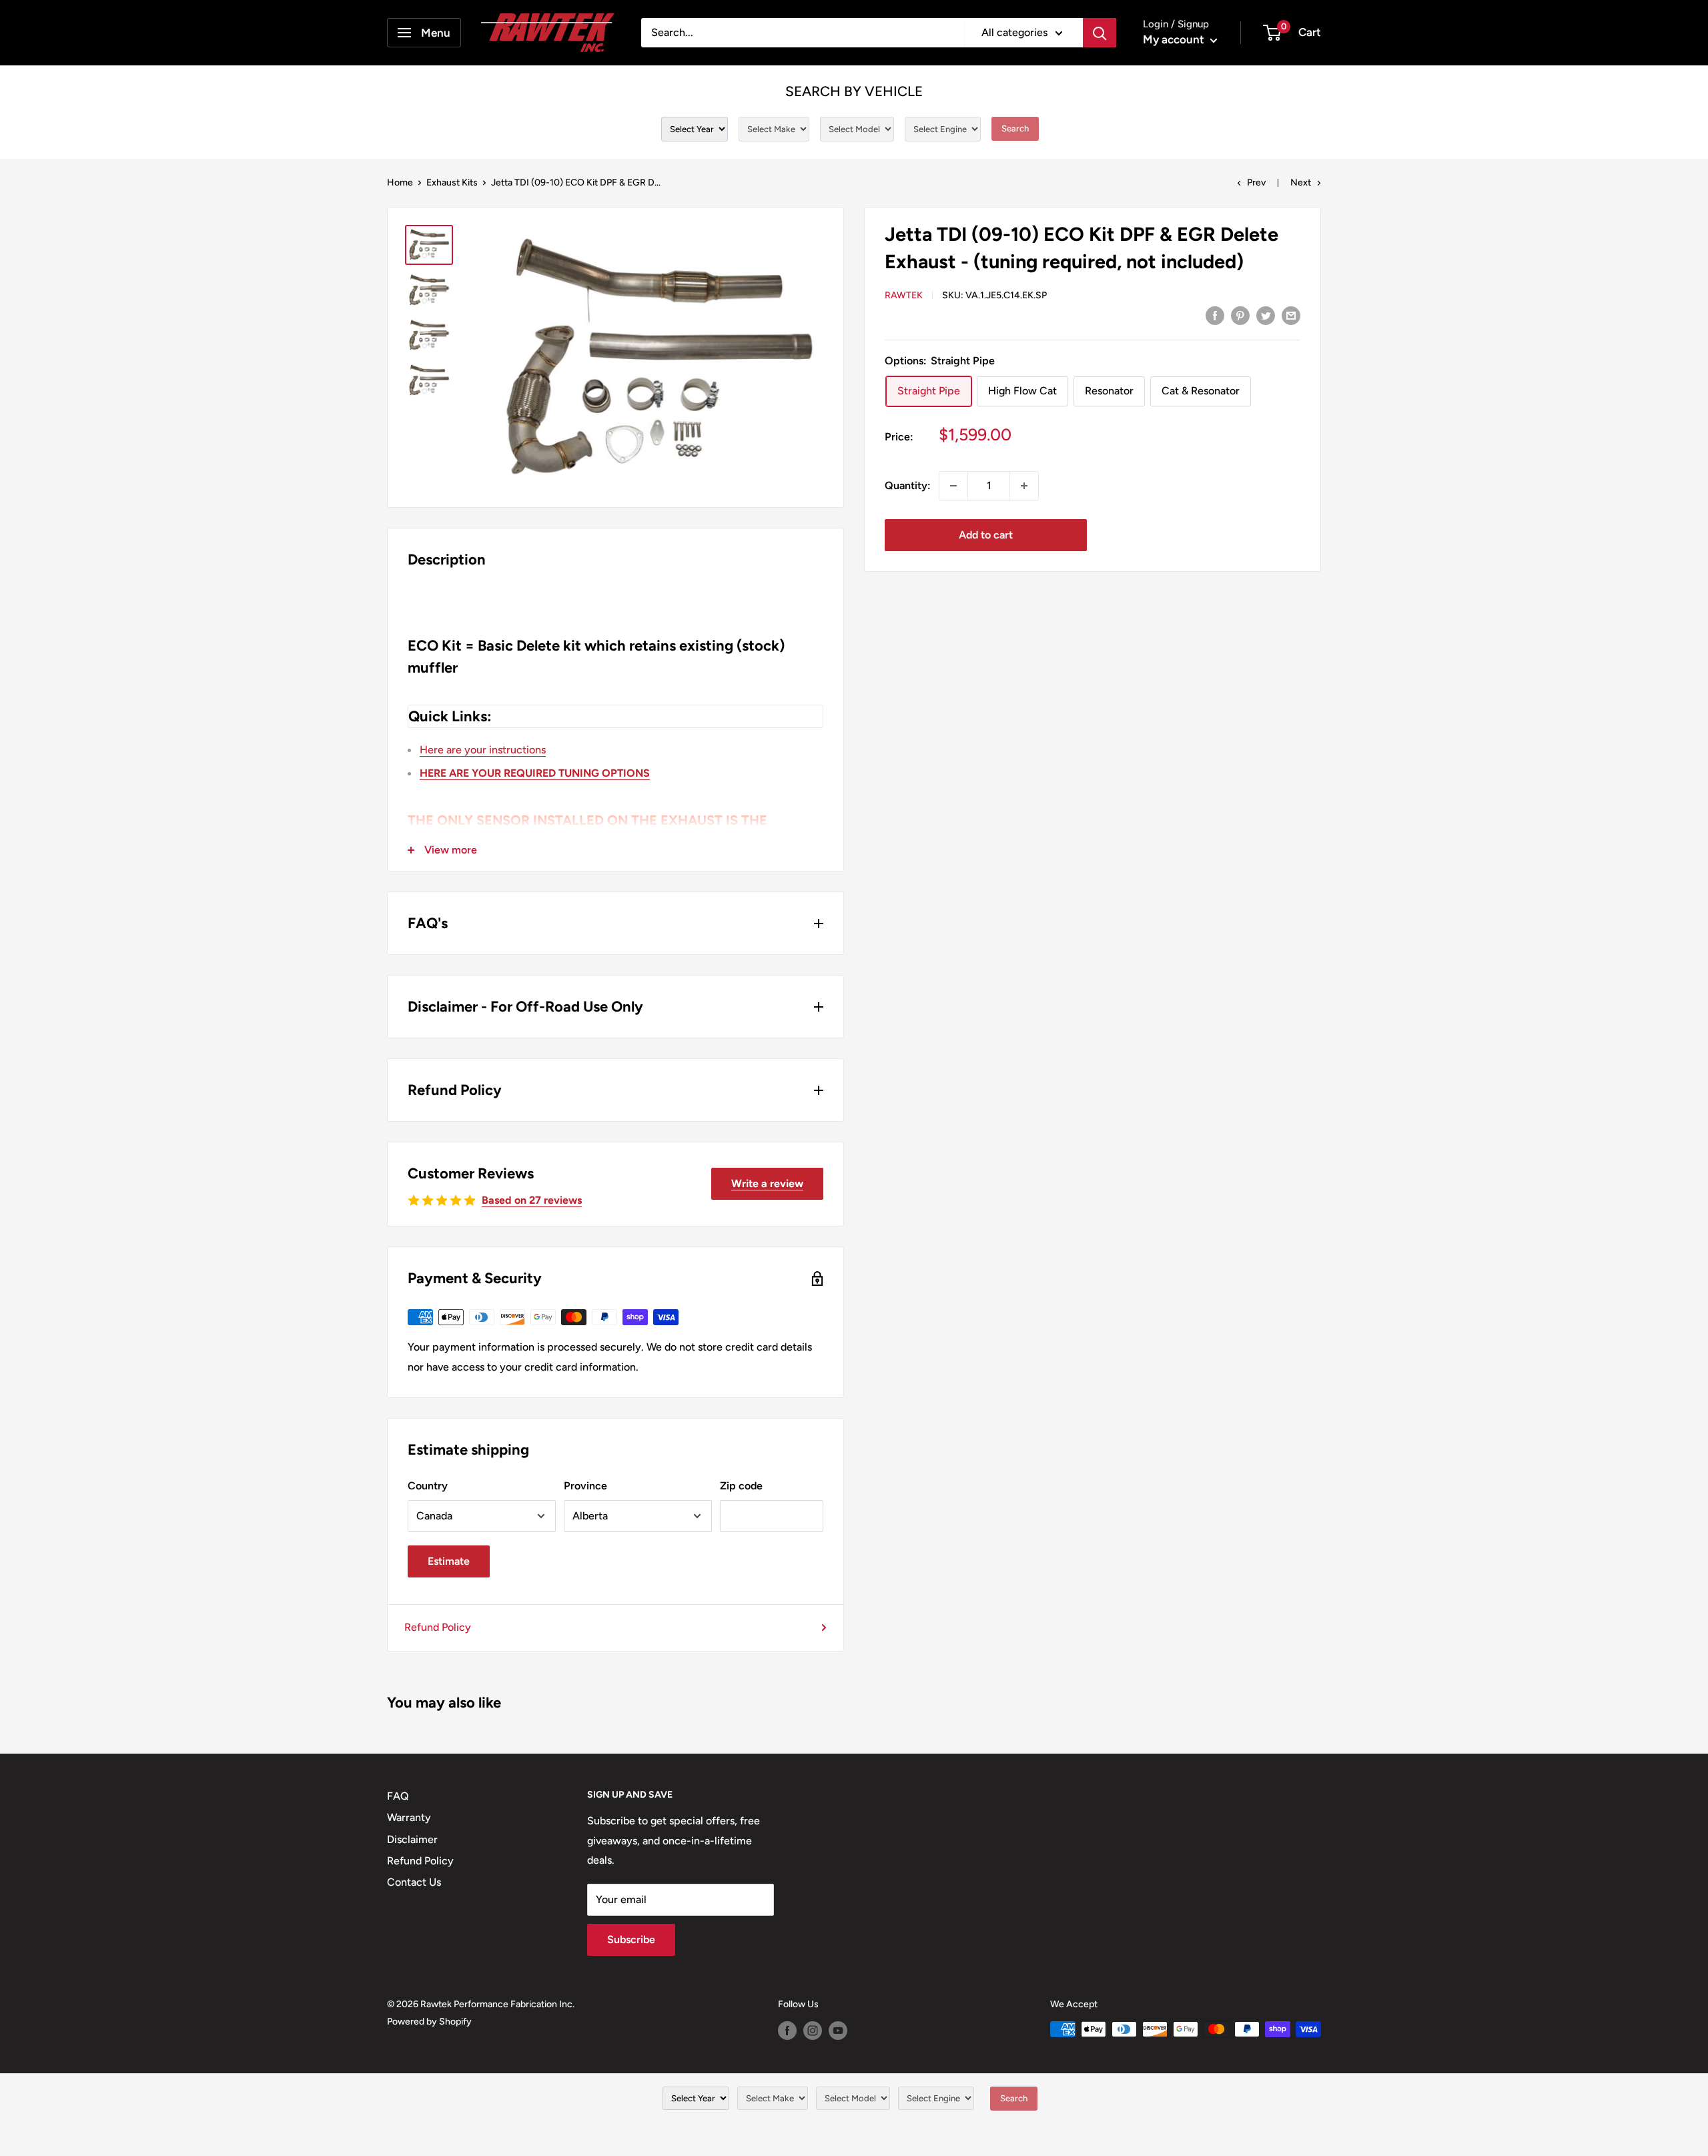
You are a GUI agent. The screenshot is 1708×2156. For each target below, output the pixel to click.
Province (585, 1486)
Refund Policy (438, 1627)
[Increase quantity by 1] (1024, 486)
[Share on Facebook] (1215, 315)
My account (1175, 39)
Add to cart (986, 535)
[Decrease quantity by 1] (953, 486)
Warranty (409, 1817)
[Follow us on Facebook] (787, 2031)
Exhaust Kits (452, 183)
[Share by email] (1291, 315)
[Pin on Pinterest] (1240, 315)
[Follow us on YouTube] (838, 2031)
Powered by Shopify (429, 2022)
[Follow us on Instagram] (813, 2031)
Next (1301, 183)
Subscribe (631, 1939)
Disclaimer (412, 1839)
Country (428, 1486)
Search (1015, 128)
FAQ (398, 1796)
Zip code (741, 1486)
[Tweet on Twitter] (1266, 315)
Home (400, 183)
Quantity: (908, 485)
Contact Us (414, 1882)
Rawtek (904, 295)
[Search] (1100, 33)
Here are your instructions (483, 750)
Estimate (449, 1561)
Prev (1256, 183)
